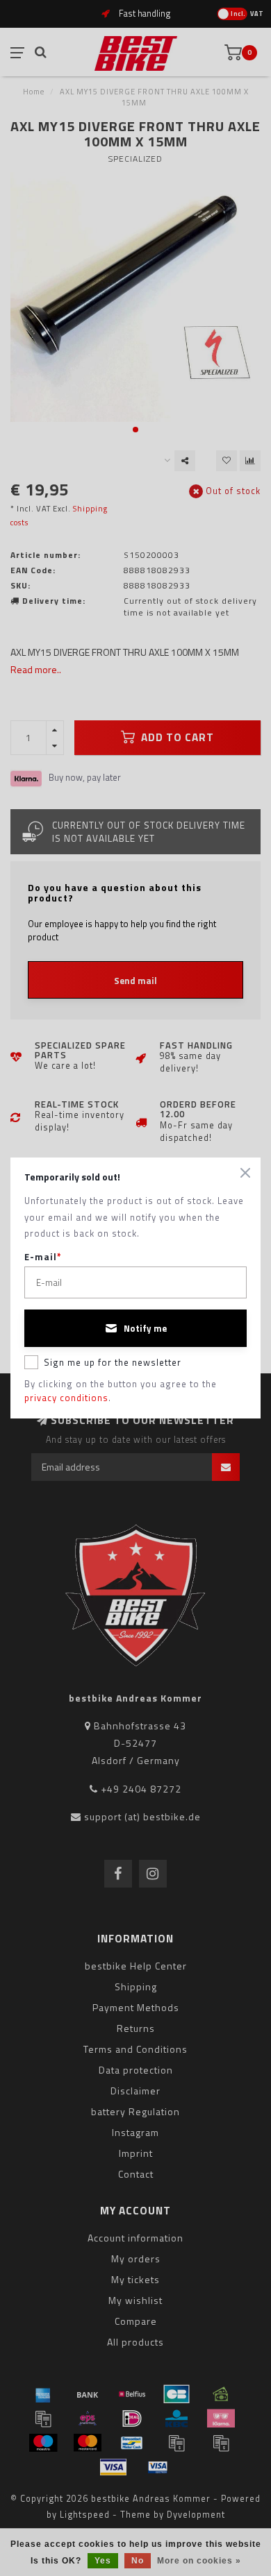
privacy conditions (66, 1398)
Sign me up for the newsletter (113, 1362)
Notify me (145, 1328)
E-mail (43, 1257)
